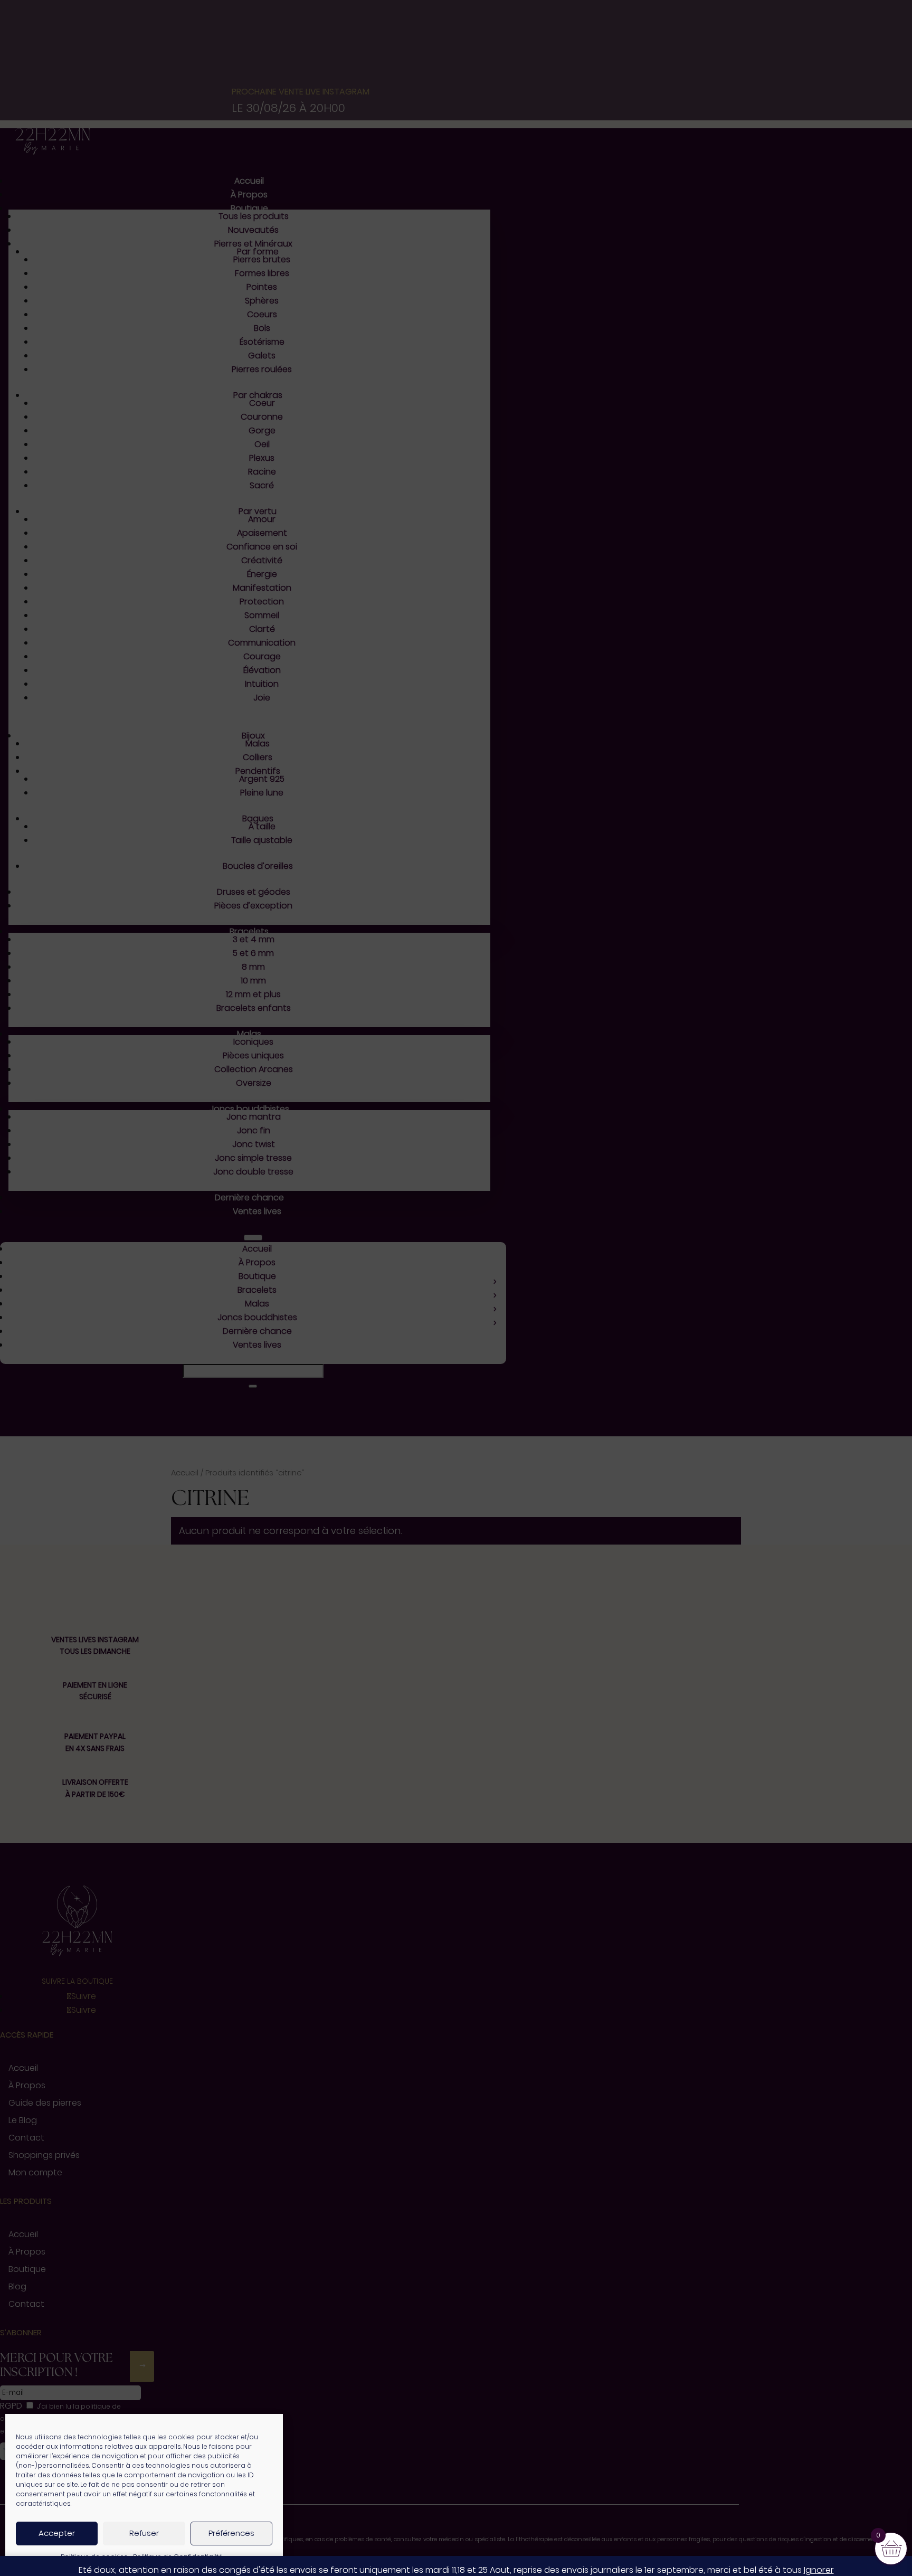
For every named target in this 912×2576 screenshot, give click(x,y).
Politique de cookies (94, 2557)
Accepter (57, 2533)
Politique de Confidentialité (178, 2557)
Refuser (144, 2533)
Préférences (231, 2533)
